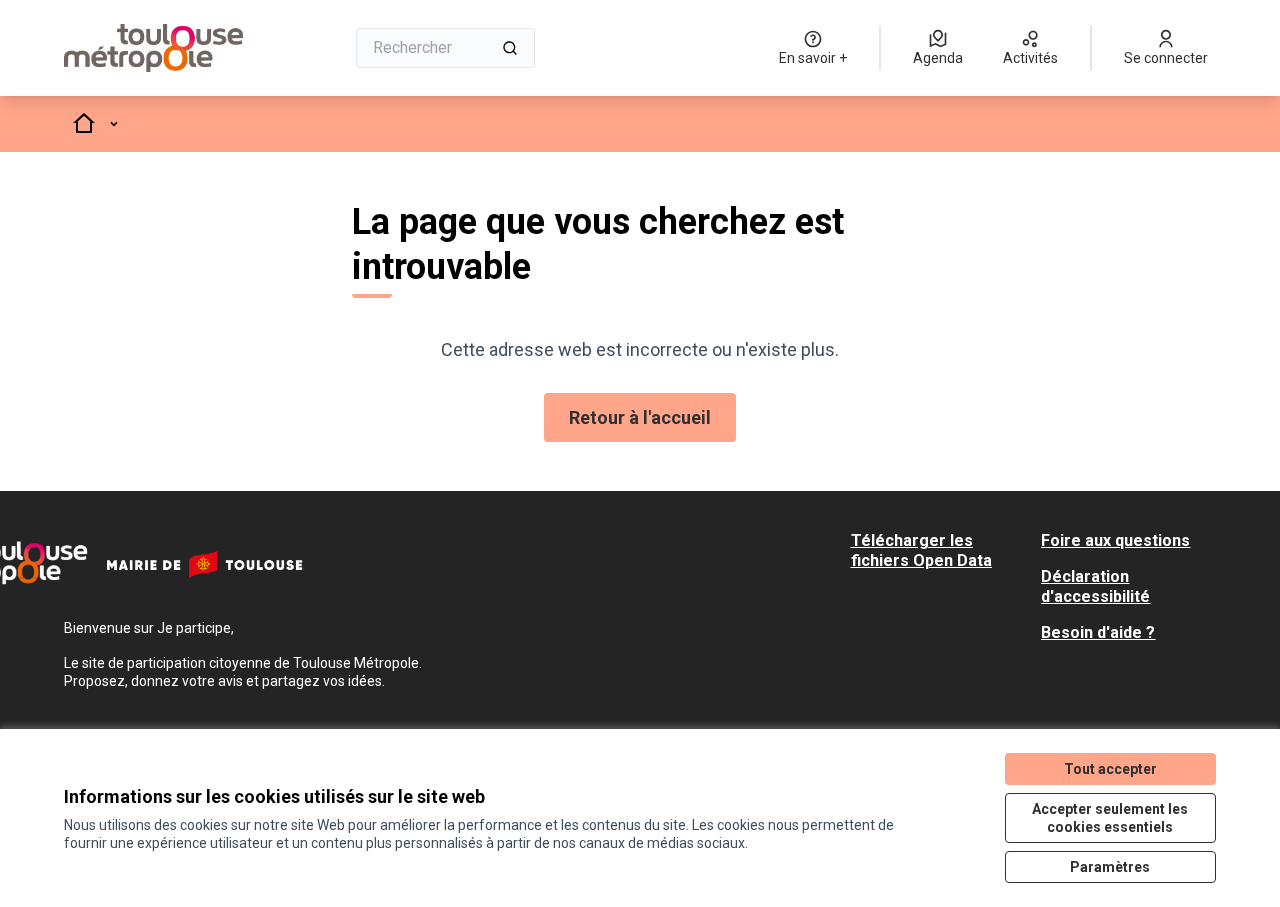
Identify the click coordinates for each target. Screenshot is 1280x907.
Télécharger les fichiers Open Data (921, 550)
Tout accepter (1110, 769)
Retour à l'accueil (640, 417)
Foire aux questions (1115, 540)
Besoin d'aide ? (1098, 632)
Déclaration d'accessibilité (1095, 586)
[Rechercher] (510, 48)
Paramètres (1110, 867)
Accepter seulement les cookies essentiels (1110, 818)
